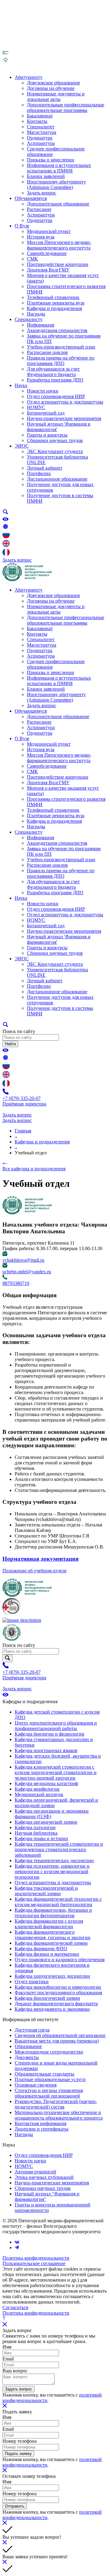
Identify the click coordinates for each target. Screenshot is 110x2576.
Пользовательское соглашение (34, 2263)
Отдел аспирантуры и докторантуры (65, 402)
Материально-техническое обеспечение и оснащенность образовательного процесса (59, 2115)
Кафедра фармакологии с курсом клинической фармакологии (49, 1924)
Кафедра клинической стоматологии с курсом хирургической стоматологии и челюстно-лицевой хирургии (56, 1772)
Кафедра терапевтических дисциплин (54, 1860)
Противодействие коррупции (58, 264)
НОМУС (36, 407)
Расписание (39, 209)
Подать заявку (18, 2454)
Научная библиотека (36, 1833)
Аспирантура (41, 143)
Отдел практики (32, 1982)
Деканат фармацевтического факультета (56, 2004)
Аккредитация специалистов (57, 330)
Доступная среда (32, 2030)
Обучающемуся (31, 198)
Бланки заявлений (46, 176)
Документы (27, 2057)
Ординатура (40, 138)
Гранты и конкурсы (47, 435)
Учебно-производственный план (61, 347)
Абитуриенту (29, 77)
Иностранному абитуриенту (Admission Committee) (56, 185)
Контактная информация (40, 2123)
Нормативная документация (40, 1559)
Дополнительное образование (58, 204)
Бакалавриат (40, 116)
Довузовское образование (53, 83)
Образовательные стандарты (44, 2074)
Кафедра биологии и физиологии (50, 1734)
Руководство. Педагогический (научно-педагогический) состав (56, 2104)
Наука (21, 385)
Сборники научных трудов (55, 440)
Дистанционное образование (57, 479)
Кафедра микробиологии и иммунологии (58, 1987)
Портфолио (39, 473)
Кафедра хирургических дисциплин (52, 1976)
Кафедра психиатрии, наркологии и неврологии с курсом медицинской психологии (52, 1871)
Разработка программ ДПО (55, 380)
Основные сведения (36, 2085)
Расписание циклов (47, 352)
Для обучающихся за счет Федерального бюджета (53, 372)
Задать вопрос (42, 193)
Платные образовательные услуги (50, 2079)
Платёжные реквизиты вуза (56, 303)
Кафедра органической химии (46, 1822)
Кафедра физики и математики (47, 1954)
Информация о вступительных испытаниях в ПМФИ (59, 168)
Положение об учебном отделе (35, 1571)
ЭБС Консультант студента (55, 451)
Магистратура (42, 132)
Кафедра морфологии (37, 1789)
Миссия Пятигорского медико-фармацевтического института (59, 245)
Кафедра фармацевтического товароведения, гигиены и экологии (53, 1935)
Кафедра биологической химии (47, 1998)
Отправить (15, 2506)
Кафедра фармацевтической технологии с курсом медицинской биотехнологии (58, 1902)
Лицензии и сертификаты (42, 2129)
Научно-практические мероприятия (64, 418)
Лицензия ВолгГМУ (48, 270)
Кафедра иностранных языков (46, 1750)
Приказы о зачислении (51, 160)
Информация (40, 325)
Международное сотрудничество (49, 2052)
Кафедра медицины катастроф (46, 1783)
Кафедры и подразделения (54, 308)
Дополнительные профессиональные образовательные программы (66, 107)
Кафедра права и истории (41, 1838)
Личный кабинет (45, 468)
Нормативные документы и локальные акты (56, 96)
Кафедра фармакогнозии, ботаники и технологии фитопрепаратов (53, 1913)
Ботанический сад (46, 413)
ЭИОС (22, 446)
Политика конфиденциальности (36, 2258)
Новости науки (43, 391)
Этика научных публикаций (44, 2177)
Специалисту (29, 319)
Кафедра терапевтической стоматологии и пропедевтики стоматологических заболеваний (59, 1849)
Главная (23, 1131)
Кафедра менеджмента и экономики (52, 2009)
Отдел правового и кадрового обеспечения (60, 1960)
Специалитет (41, 127)
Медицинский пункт (49, 231)
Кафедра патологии (35, 1827)
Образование (28, 2046)
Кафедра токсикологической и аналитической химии (46, 1891)
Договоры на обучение (51, 88)
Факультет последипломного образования (58, 1993)
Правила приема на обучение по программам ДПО (61, 361)
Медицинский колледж (39, 1794)
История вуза (41, 237)
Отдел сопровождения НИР (56, 396)
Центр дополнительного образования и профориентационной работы (56, 1726)
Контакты (37, 121)
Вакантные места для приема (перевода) (57, 2041)
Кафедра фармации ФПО (41, 1949)
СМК (32, 259)
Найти (10, 1044)
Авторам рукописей (35, 2172)
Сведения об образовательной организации (60, 2035)
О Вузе (22, 226)
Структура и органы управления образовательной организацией (49, 2093)
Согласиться (15, 2307)
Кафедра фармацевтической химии (51, 1943)
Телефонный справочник (53, 297)
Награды (36, 314)
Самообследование (47, 253)
